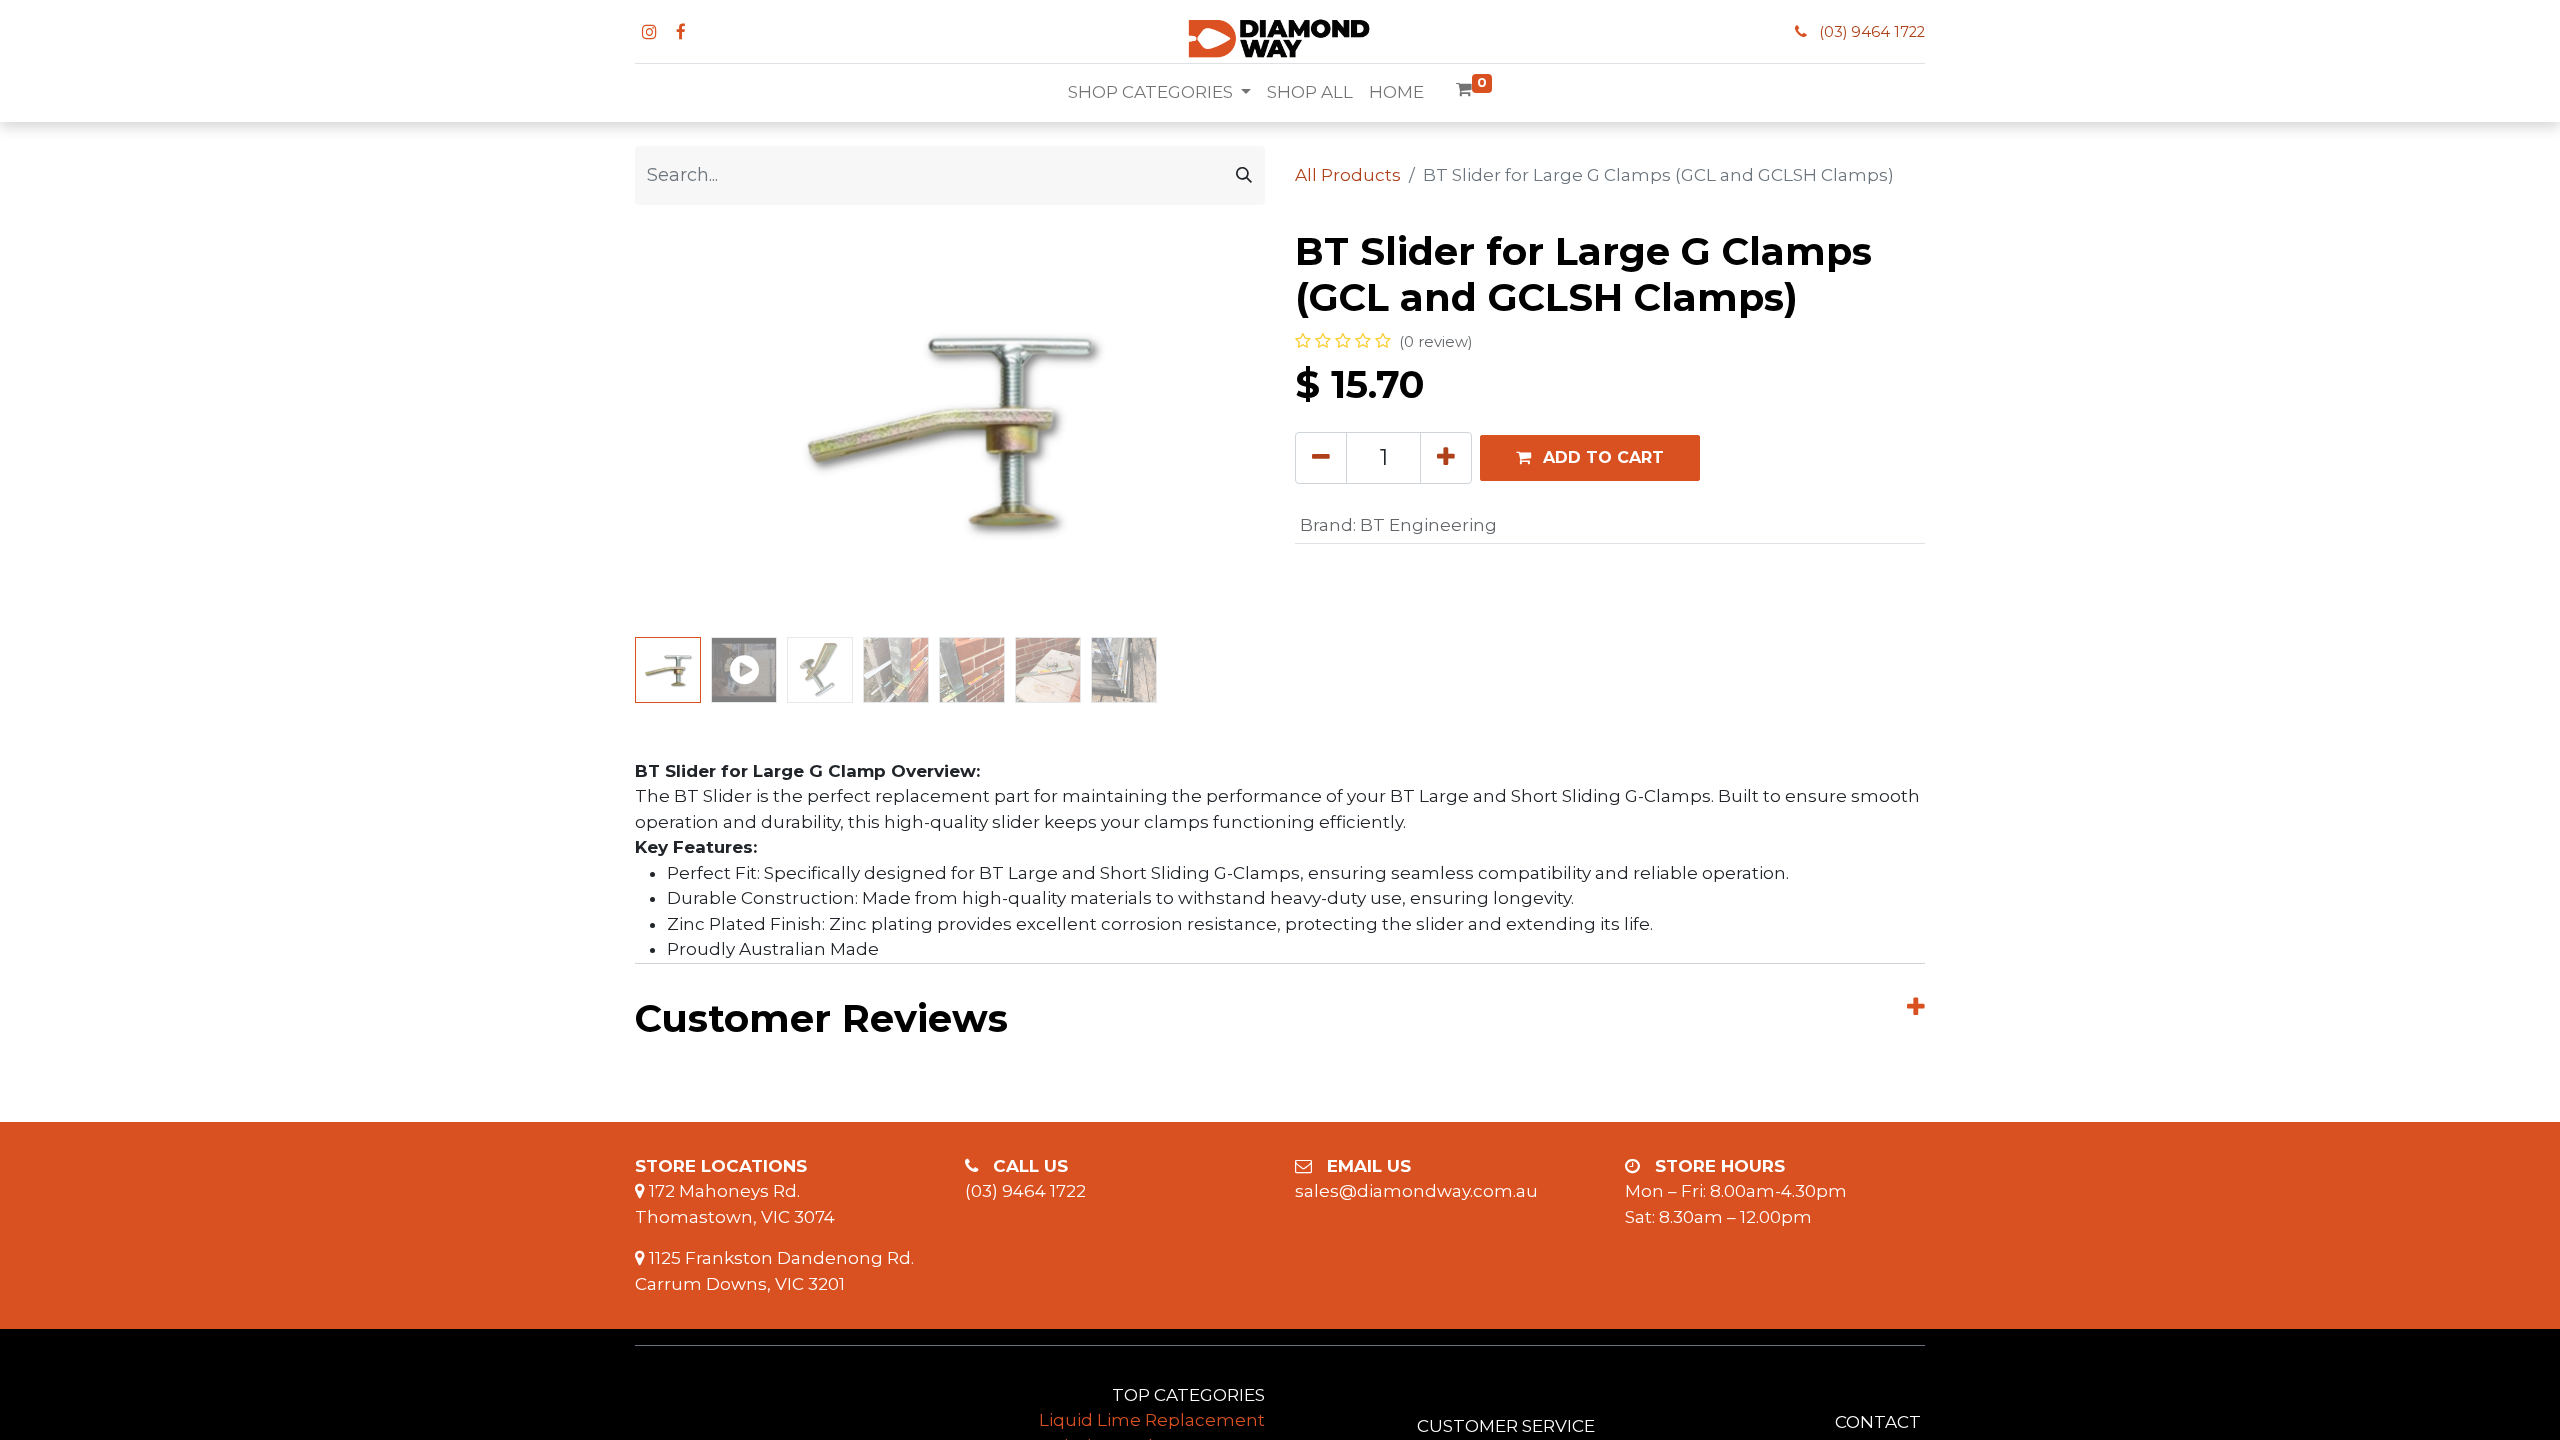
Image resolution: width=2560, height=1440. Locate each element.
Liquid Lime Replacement (1152, 1420)
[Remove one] (1321, 458)
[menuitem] (1310, 93)
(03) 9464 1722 (1872, 32)
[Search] (1244, 175)
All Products (1348, 175)
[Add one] (1446, 458)
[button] (682, 429)
